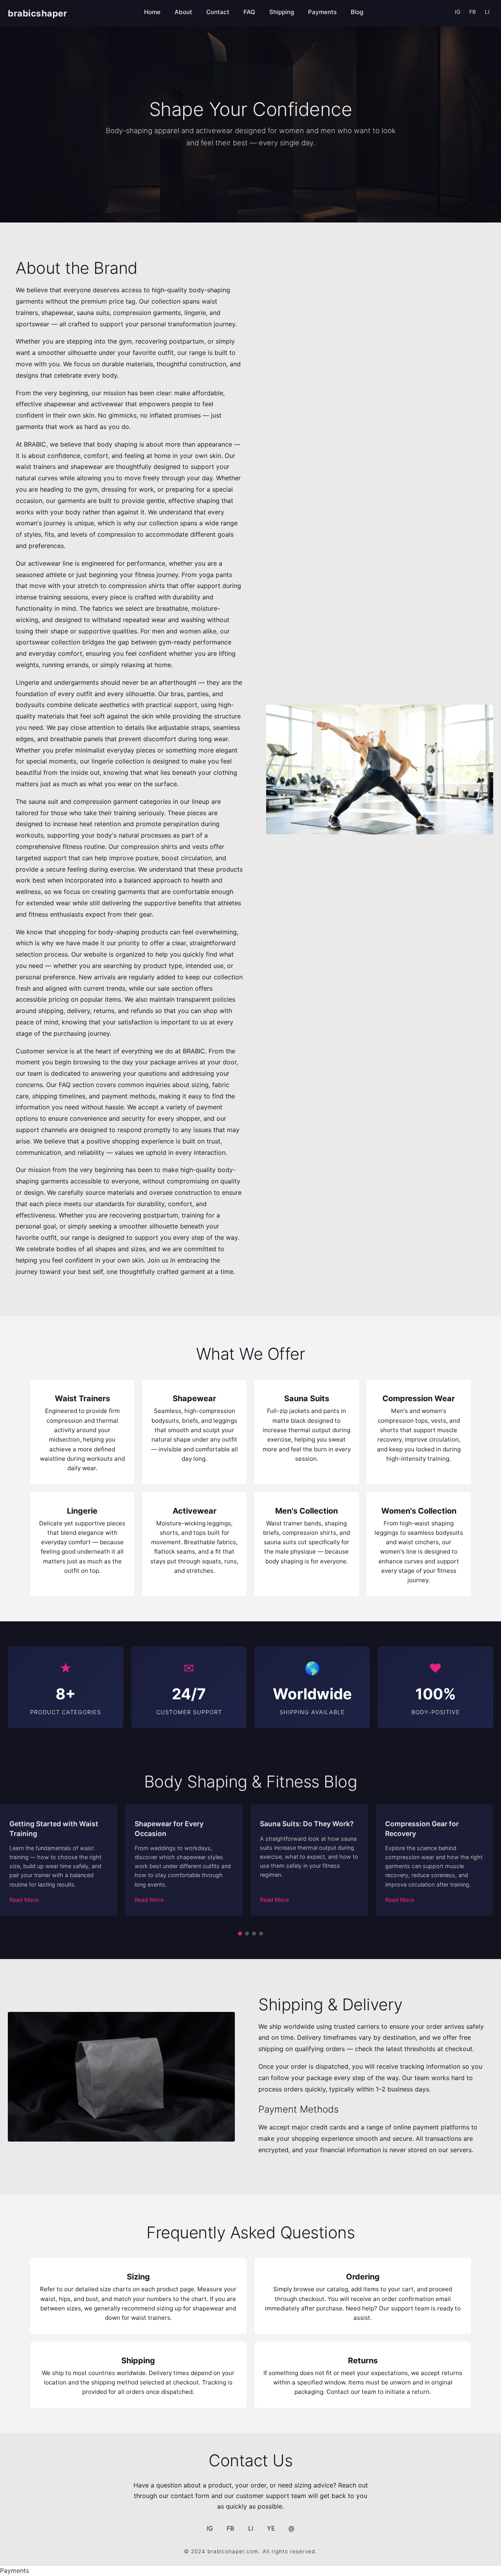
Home (152, 12)
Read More (24, 1900)
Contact (218, 12)
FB (473, 12)
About (183, 12)
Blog (357, 12)
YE (271, 2528)
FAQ (249, 12)
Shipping (282, 12)
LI (487, 12)
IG (458, 12)
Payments (322, 12)
